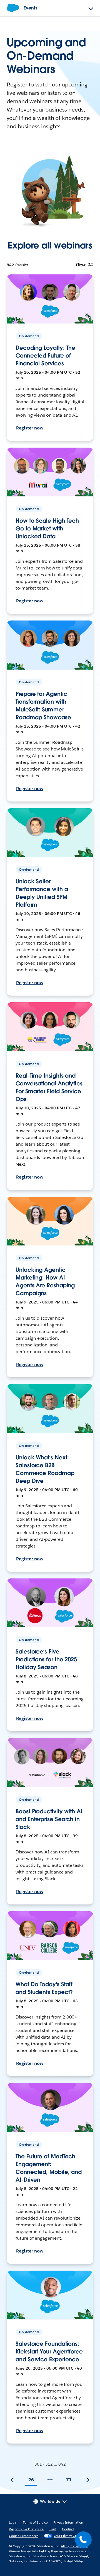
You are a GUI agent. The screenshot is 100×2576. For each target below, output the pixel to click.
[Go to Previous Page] (12, 2480)
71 (69, 2480)
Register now (30, 428)
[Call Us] (83, 2540)
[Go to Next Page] (88, 2480)
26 (31, 2480)
